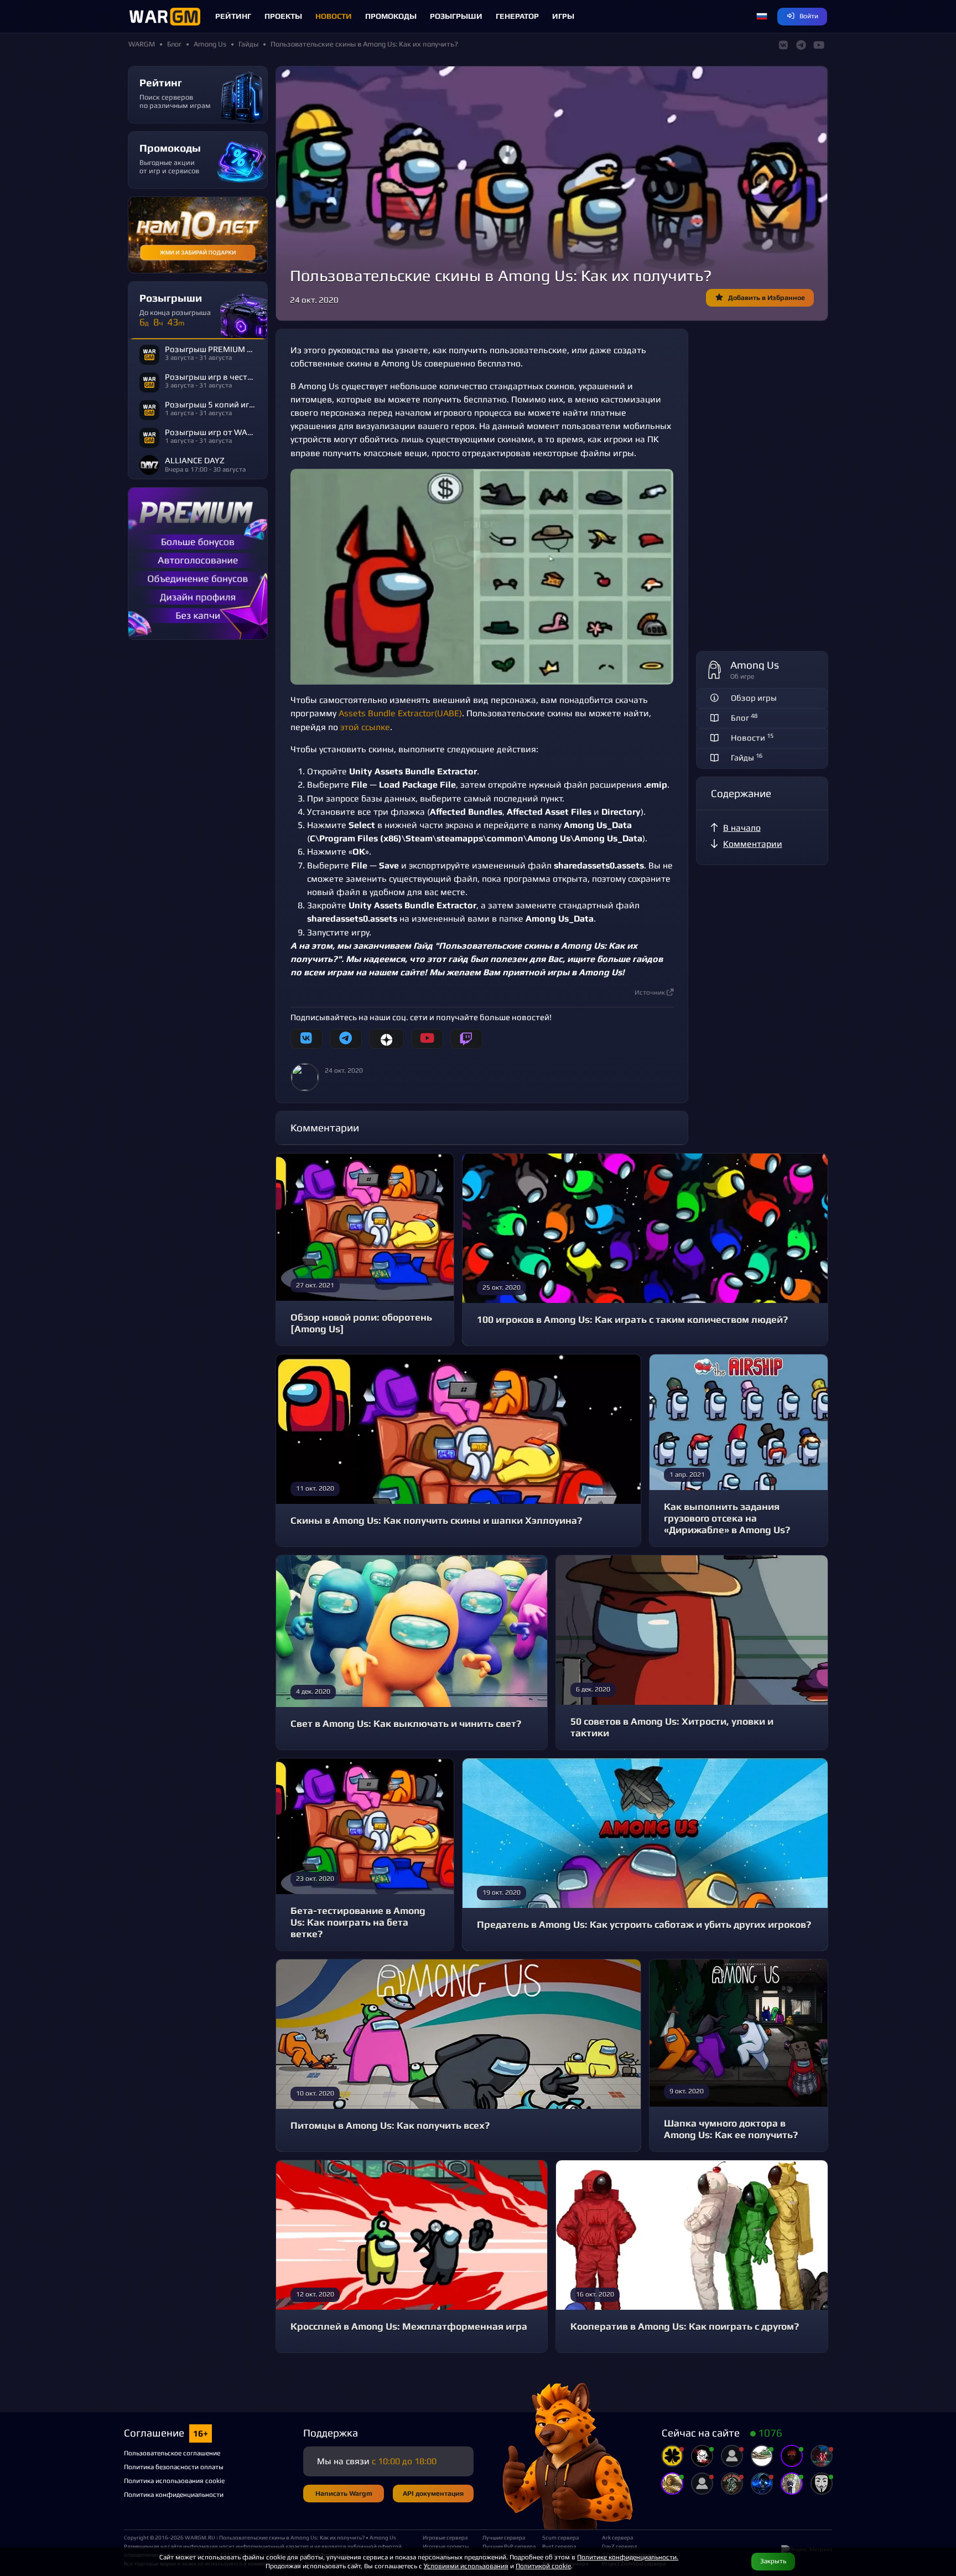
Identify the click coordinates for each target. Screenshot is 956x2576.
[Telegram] (346, 1039)
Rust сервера (559, 2546)
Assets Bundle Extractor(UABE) (400, 713)
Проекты (283, 16)
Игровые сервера (445, 2537)
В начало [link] (742, 828)
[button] (762, 17)
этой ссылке (365, 727)
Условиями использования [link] (466, 2566)
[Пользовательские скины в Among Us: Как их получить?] (482, 577)
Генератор (517, 16)
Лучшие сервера (504, 2537)
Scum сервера (560, 2537)
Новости (334, 16)
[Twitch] (466, 1039)
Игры (563, 16)
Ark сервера (617, 2537)
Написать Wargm (344, 2493)
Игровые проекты (446, 2546)
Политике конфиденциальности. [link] (628, 2557)
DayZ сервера (619, 2546)
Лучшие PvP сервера (508, 2546)
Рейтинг (233, 16)
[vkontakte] (306, 1039)
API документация (433, 2493)
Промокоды (391, 16)
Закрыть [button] (773, 2561)
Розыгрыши (456, 16)
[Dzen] (386, 1039)
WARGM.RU (200, 2537)
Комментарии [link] (753, 844)
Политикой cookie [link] (543, 2566)
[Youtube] (427, 1039)
